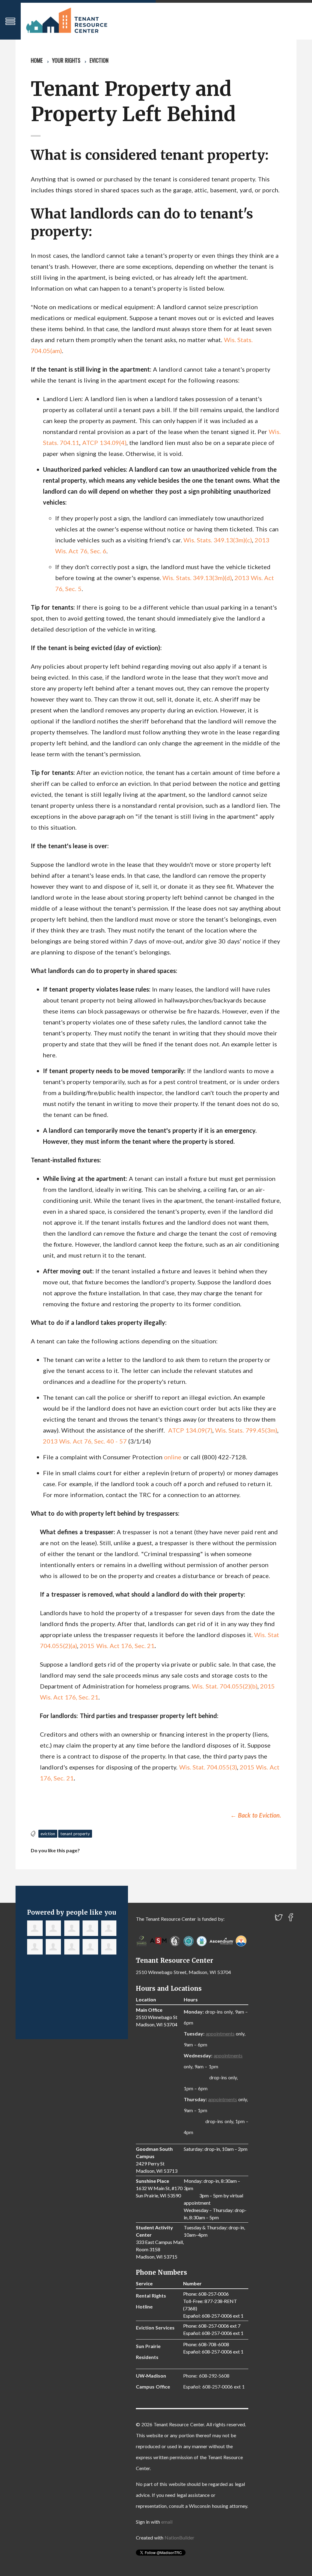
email (167, 2522)
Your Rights (66, 60)
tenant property (75, 1834)
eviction (48, 1834)
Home (37, 60)
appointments (220, 2034)
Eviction (99, 60)
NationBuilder (179, 2537)
